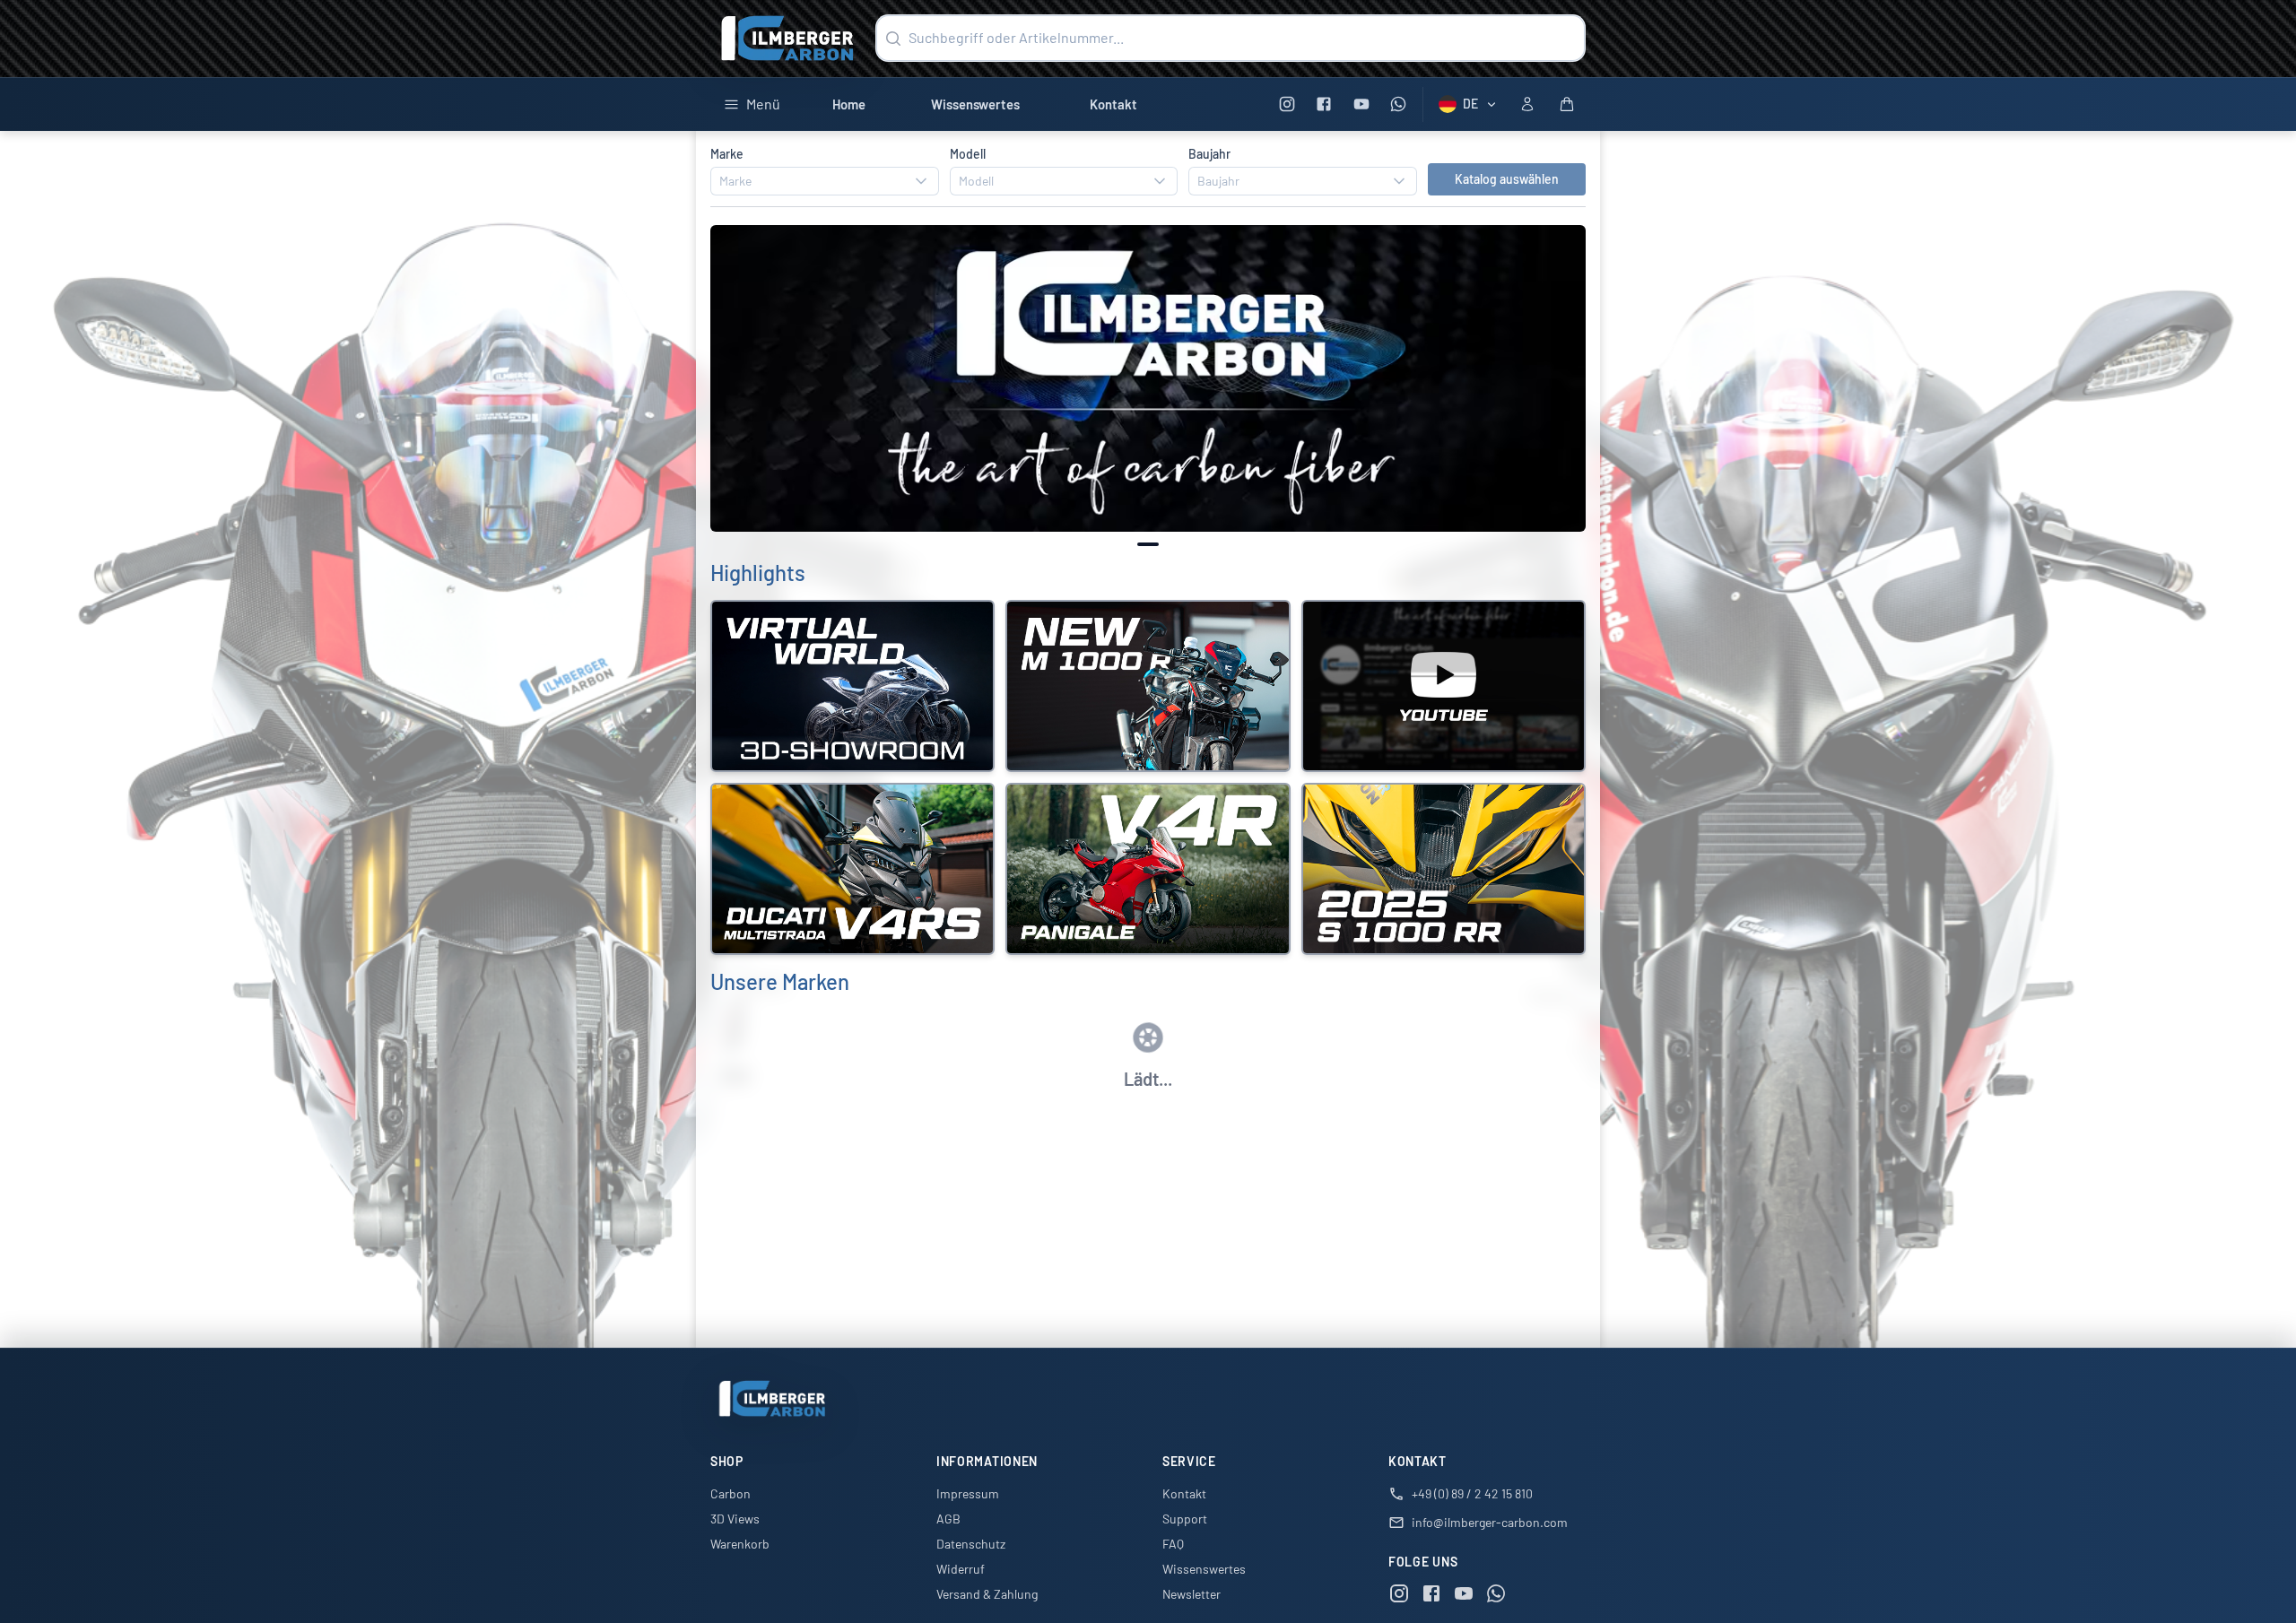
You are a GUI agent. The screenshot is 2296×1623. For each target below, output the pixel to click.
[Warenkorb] (1567, 104)
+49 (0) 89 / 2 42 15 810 (1472, 1493)
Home (849, 104)
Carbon (731, 1493)
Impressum (968, 1493)
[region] (1148, 379)
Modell (968, 154)
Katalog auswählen (1507, 179)
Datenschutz (971, 1544)
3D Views (735, 1519)
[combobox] (825, 181)
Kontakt (1113, 104)
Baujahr (1209, 154)
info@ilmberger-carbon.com (1490, 1522)
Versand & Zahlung (987, 1594)
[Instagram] (1287, 104)
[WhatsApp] (1399, 104)
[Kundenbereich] (1527, 104)
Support (1185, 1519)
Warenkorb (740, 1544)
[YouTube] (1361, 104)
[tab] (1148, 544)
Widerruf (961, 1569)
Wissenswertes (975, 104)
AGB (948, 1519)
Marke (727, 154)
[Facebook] (1324, 104)
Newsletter (1191, 1594)
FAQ (1173, 1544)
